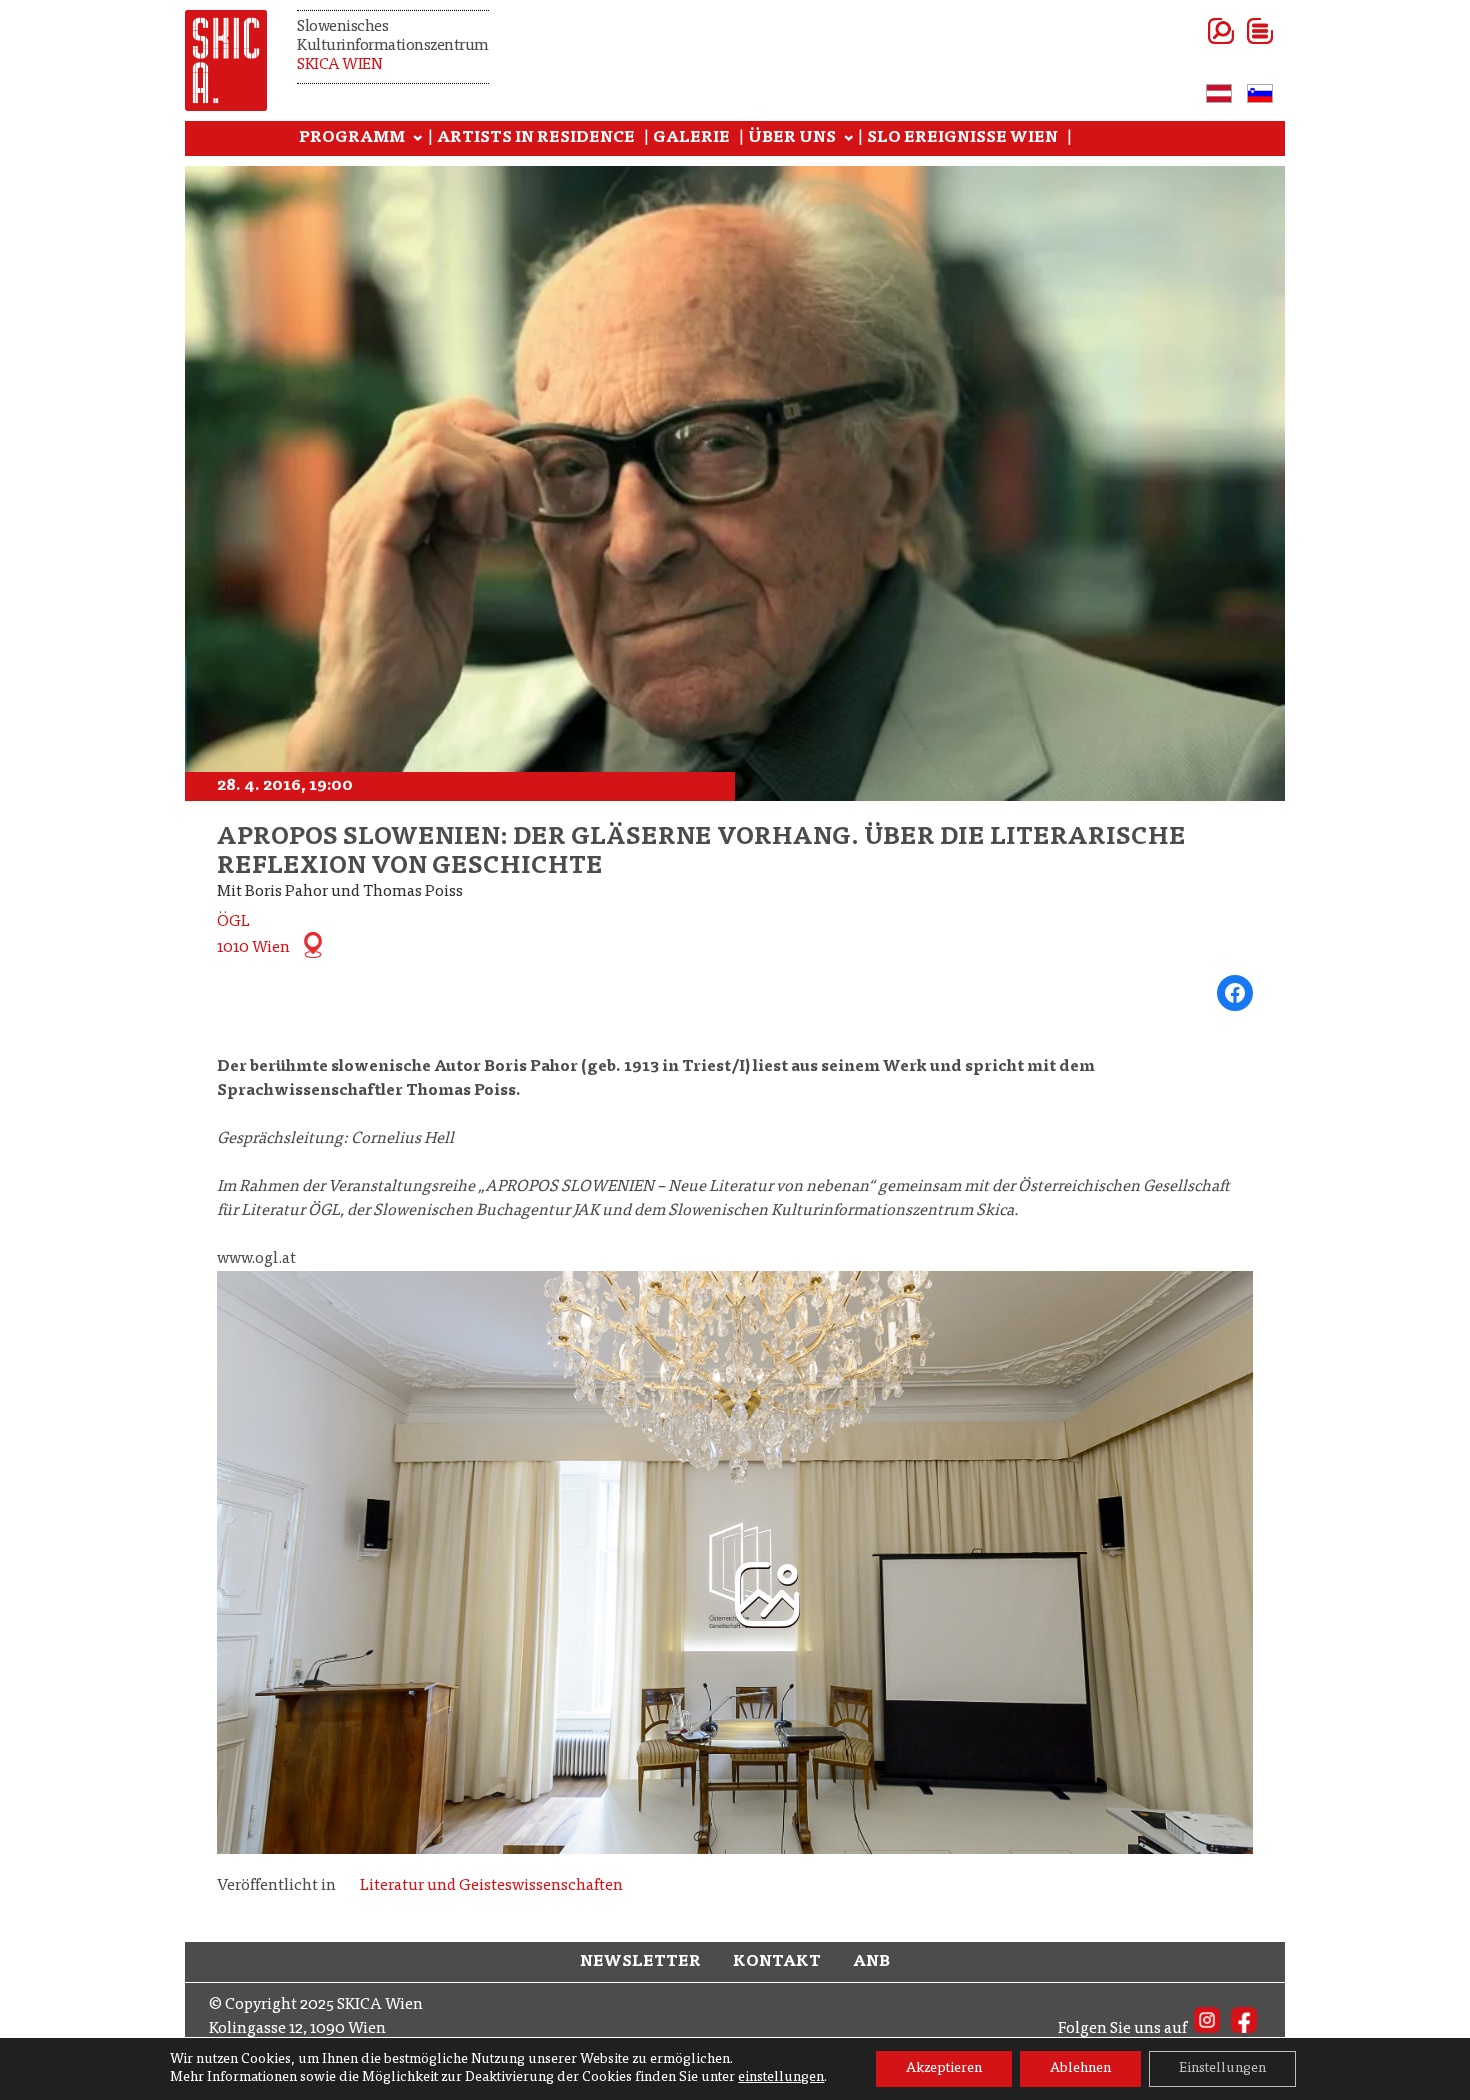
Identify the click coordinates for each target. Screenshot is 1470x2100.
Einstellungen (1222, 2069)
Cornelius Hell (402, 1139)
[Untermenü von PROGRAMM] (418, 139)
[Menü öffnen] (1235, 31)
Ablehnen (1080, 2069)
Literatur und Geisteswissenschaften (491, 1886)
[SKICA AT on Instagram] (1207, 2029)
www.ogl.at (256, 1259)
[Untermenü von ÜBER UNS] (849, 139)
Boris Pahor (531, 1067)
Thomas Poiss (461, 1091)
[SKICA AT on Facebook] (1244, 2029)
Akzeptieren (944, 2069)
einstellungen (781, 2078)
